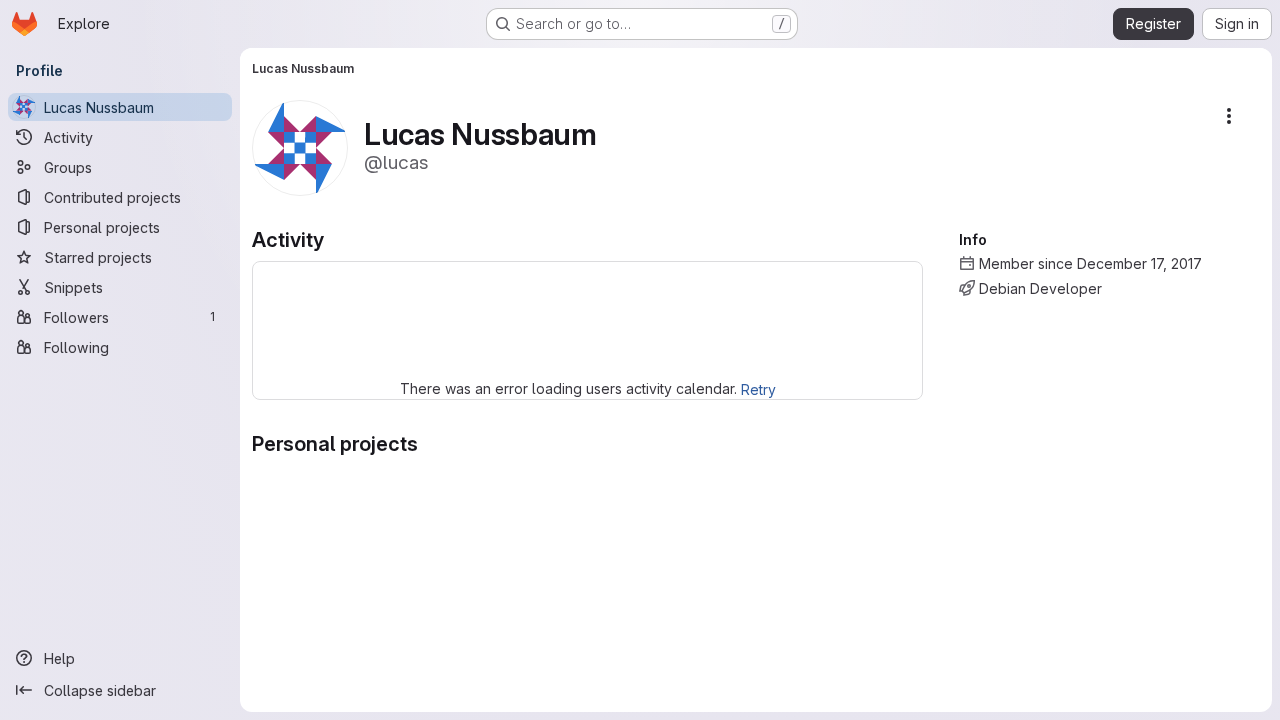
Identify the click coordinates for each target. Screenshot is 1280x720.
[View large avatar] (300, 146)
